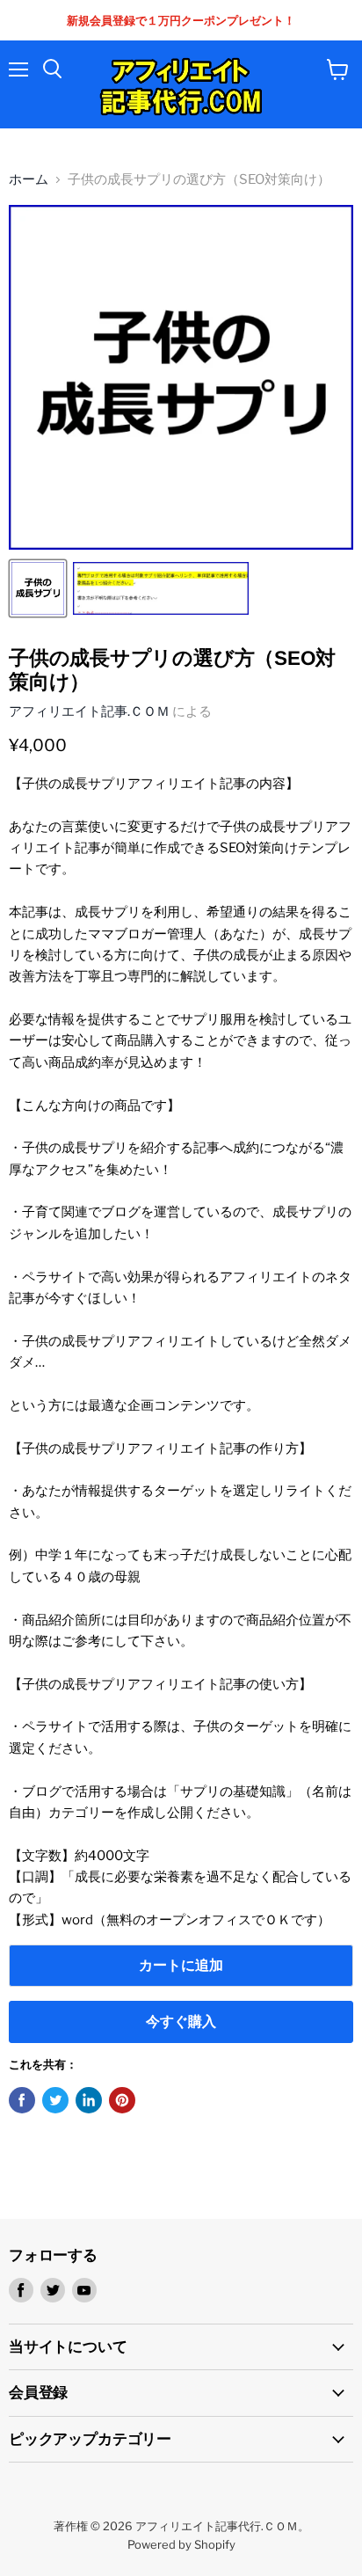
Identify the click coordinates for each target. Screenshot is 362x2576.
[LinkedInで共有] (89, 2100)
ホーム (29, 180)
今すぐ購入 (181, 2021)
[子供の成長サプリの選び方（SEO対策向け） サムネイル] (38, 588)
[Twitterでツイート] (55, 2100)
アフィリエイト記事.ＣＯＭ (89, 712)
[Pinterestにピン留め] (122, 2100)
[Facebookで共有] (22, 2100)
